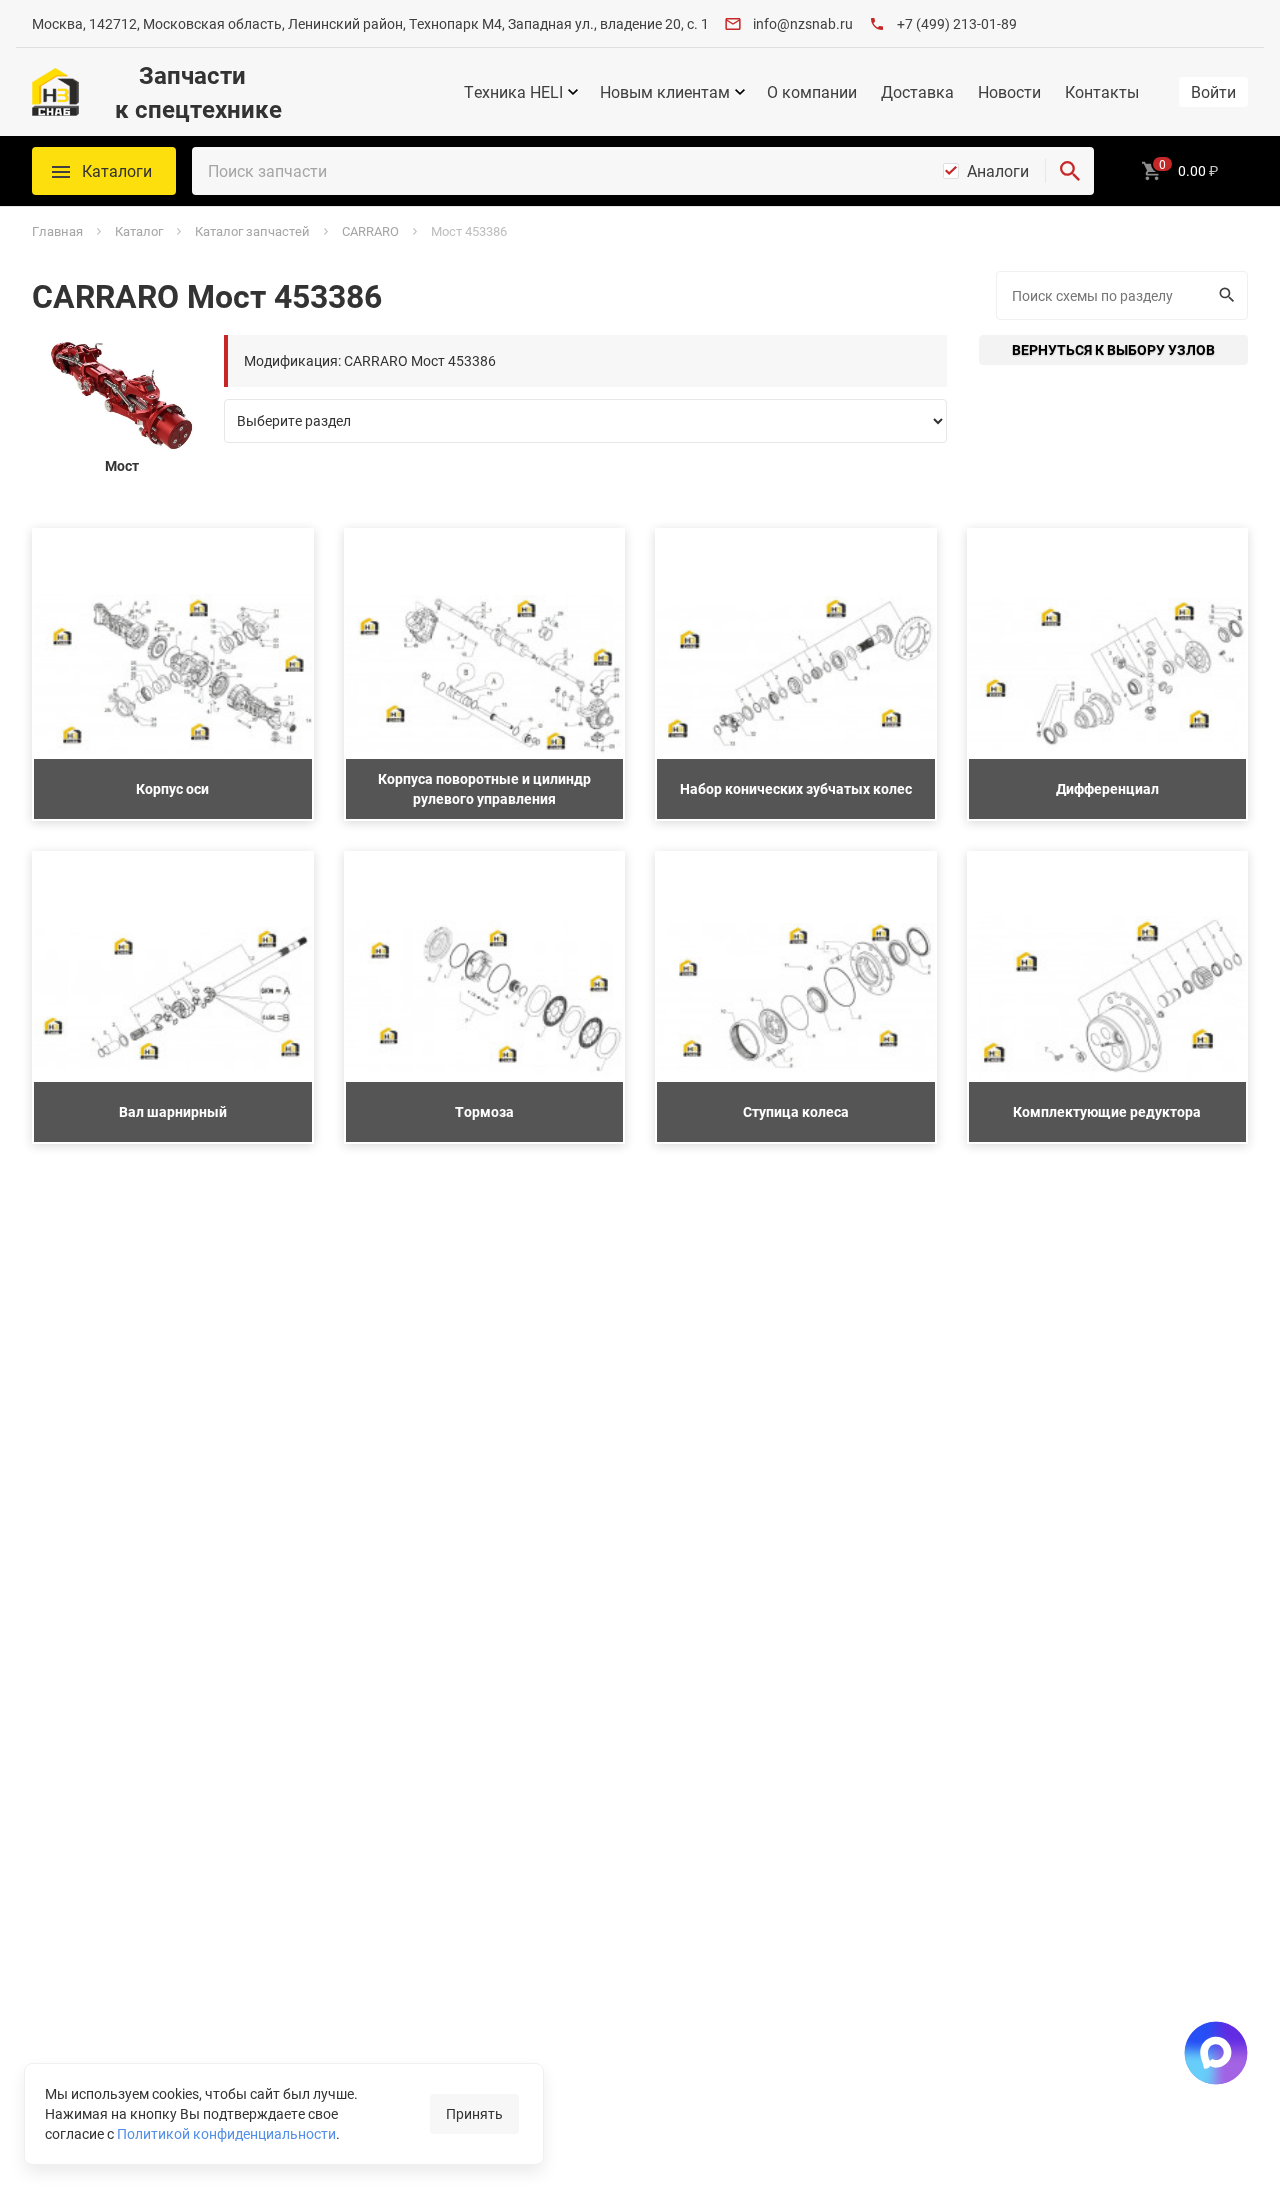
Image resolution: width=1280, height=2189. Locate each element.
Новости (1009, 92)
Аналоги (998, 171)
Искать (1229, 295)
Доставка (917, 92)
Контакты (1102, 92)
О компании (812, 92)
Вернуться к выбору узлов (1113, 349)
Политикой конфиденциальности (226, 2133)
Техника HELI (513, 92)
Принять (474, 2113)
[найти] (1070, 171)
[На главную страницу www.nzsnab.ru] (55, 92)
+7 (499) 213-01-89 (957, 23)
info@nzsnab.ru (803, 23)
